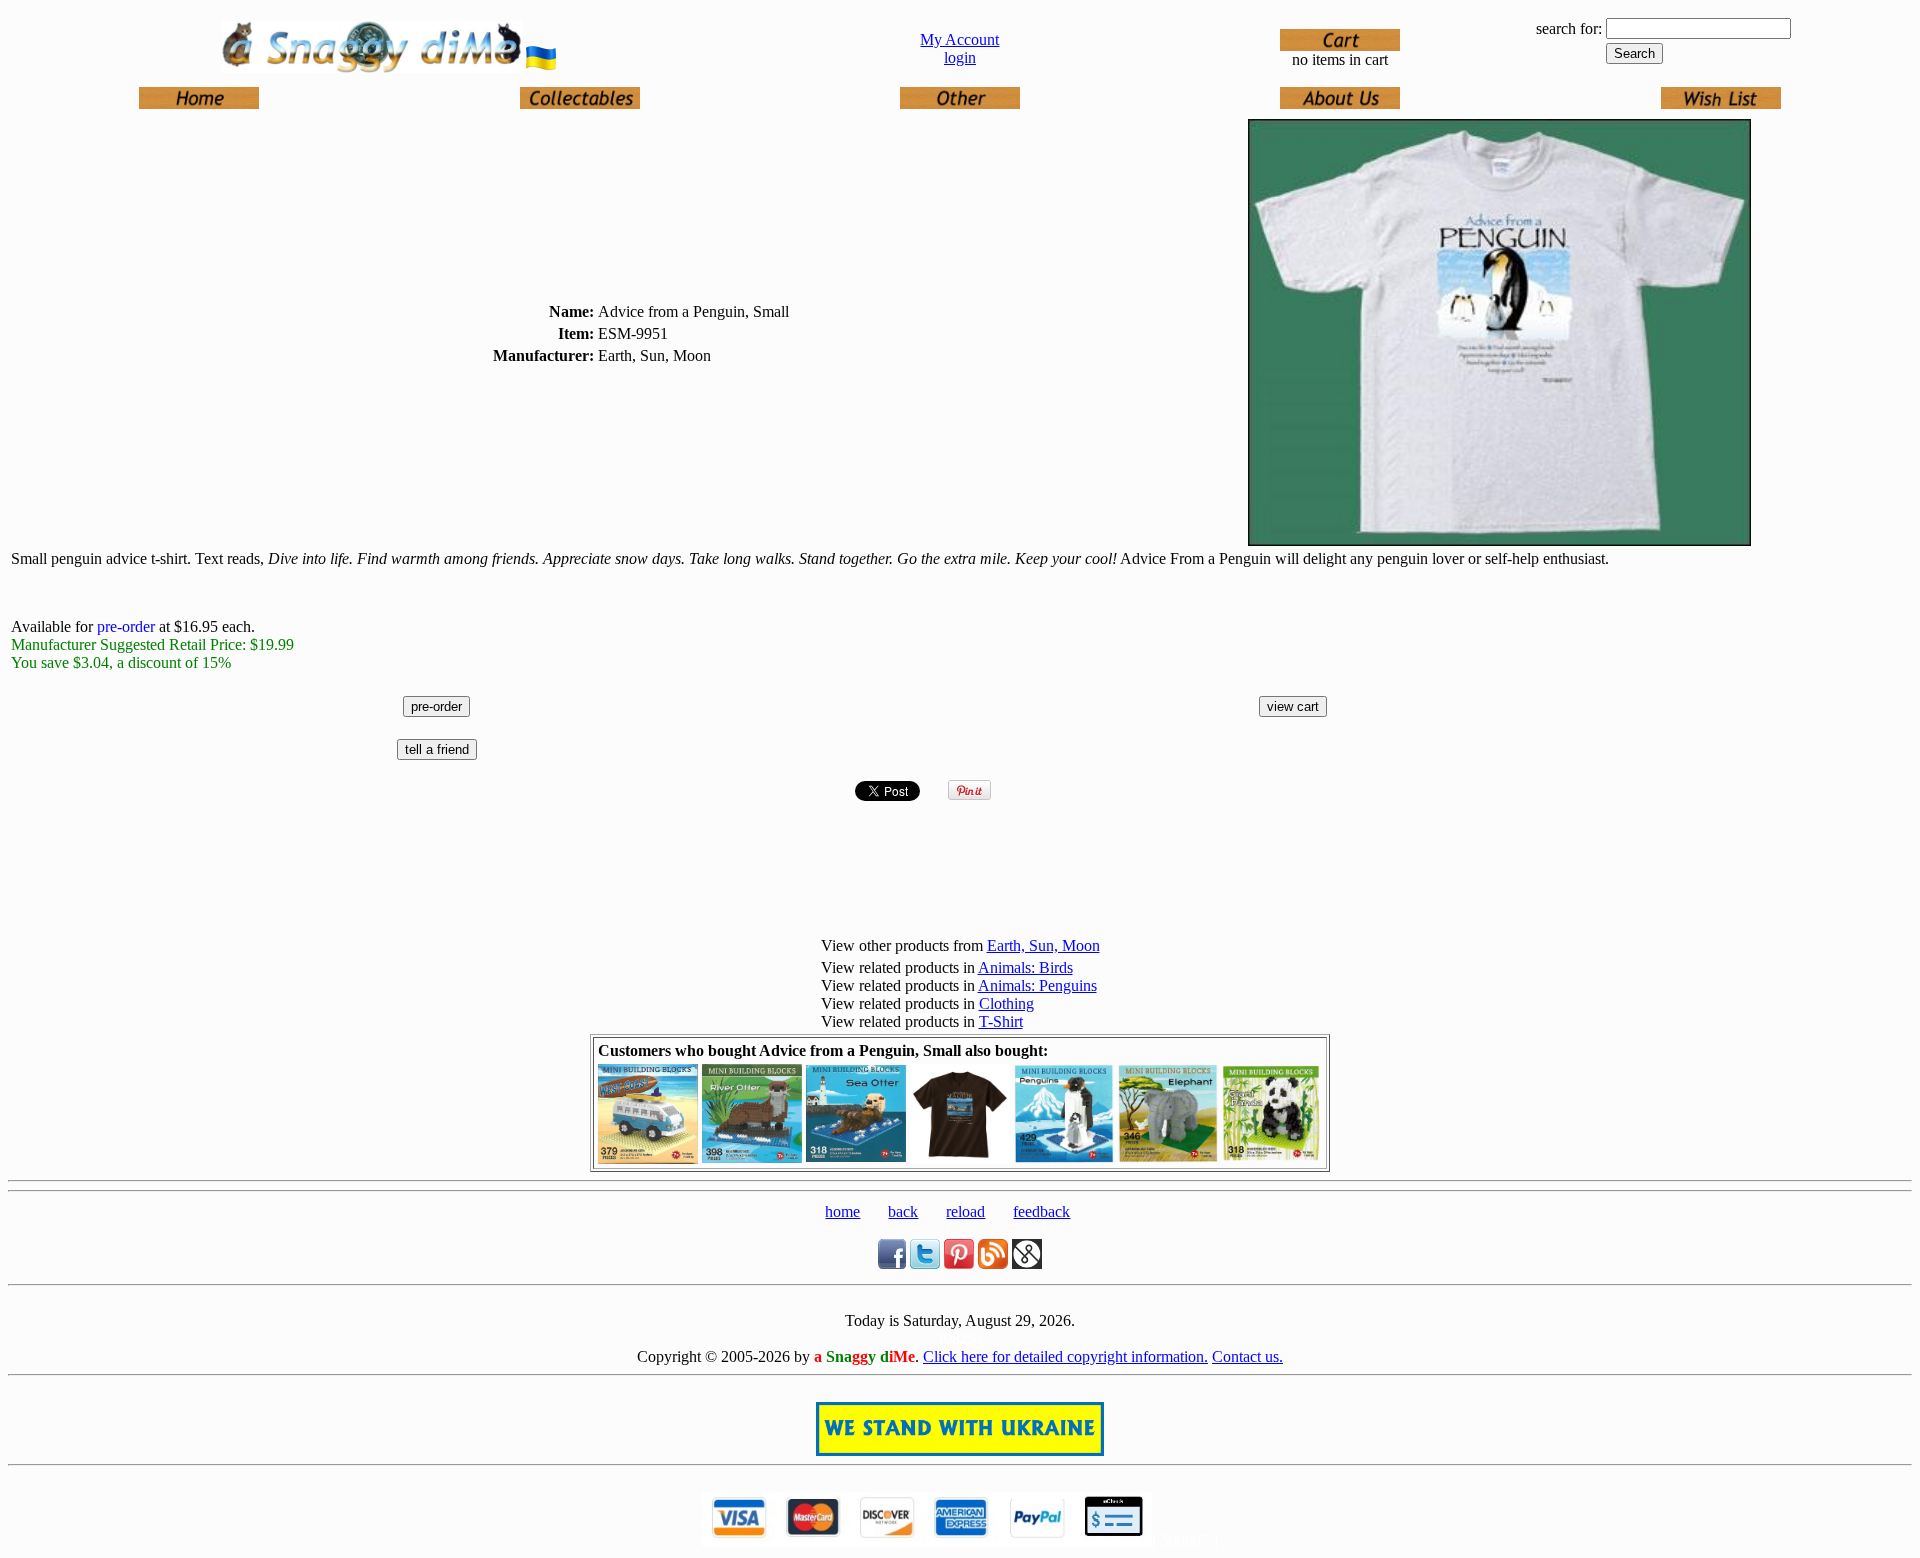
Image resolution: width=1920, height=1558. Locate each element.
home (842, 1211)
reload (965, 1211)
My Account (959, 39)
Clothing (1006, 1003)
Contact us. (1247, 1356)
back (903, 1211)
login (960, 57)
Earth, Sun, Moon (1043, 945)
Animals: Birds (1025, 967)
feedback (1041, 1211)
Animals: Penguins (1037, 985)
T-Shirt (1001, 1021)
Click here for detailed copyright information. (1065, 1356)
